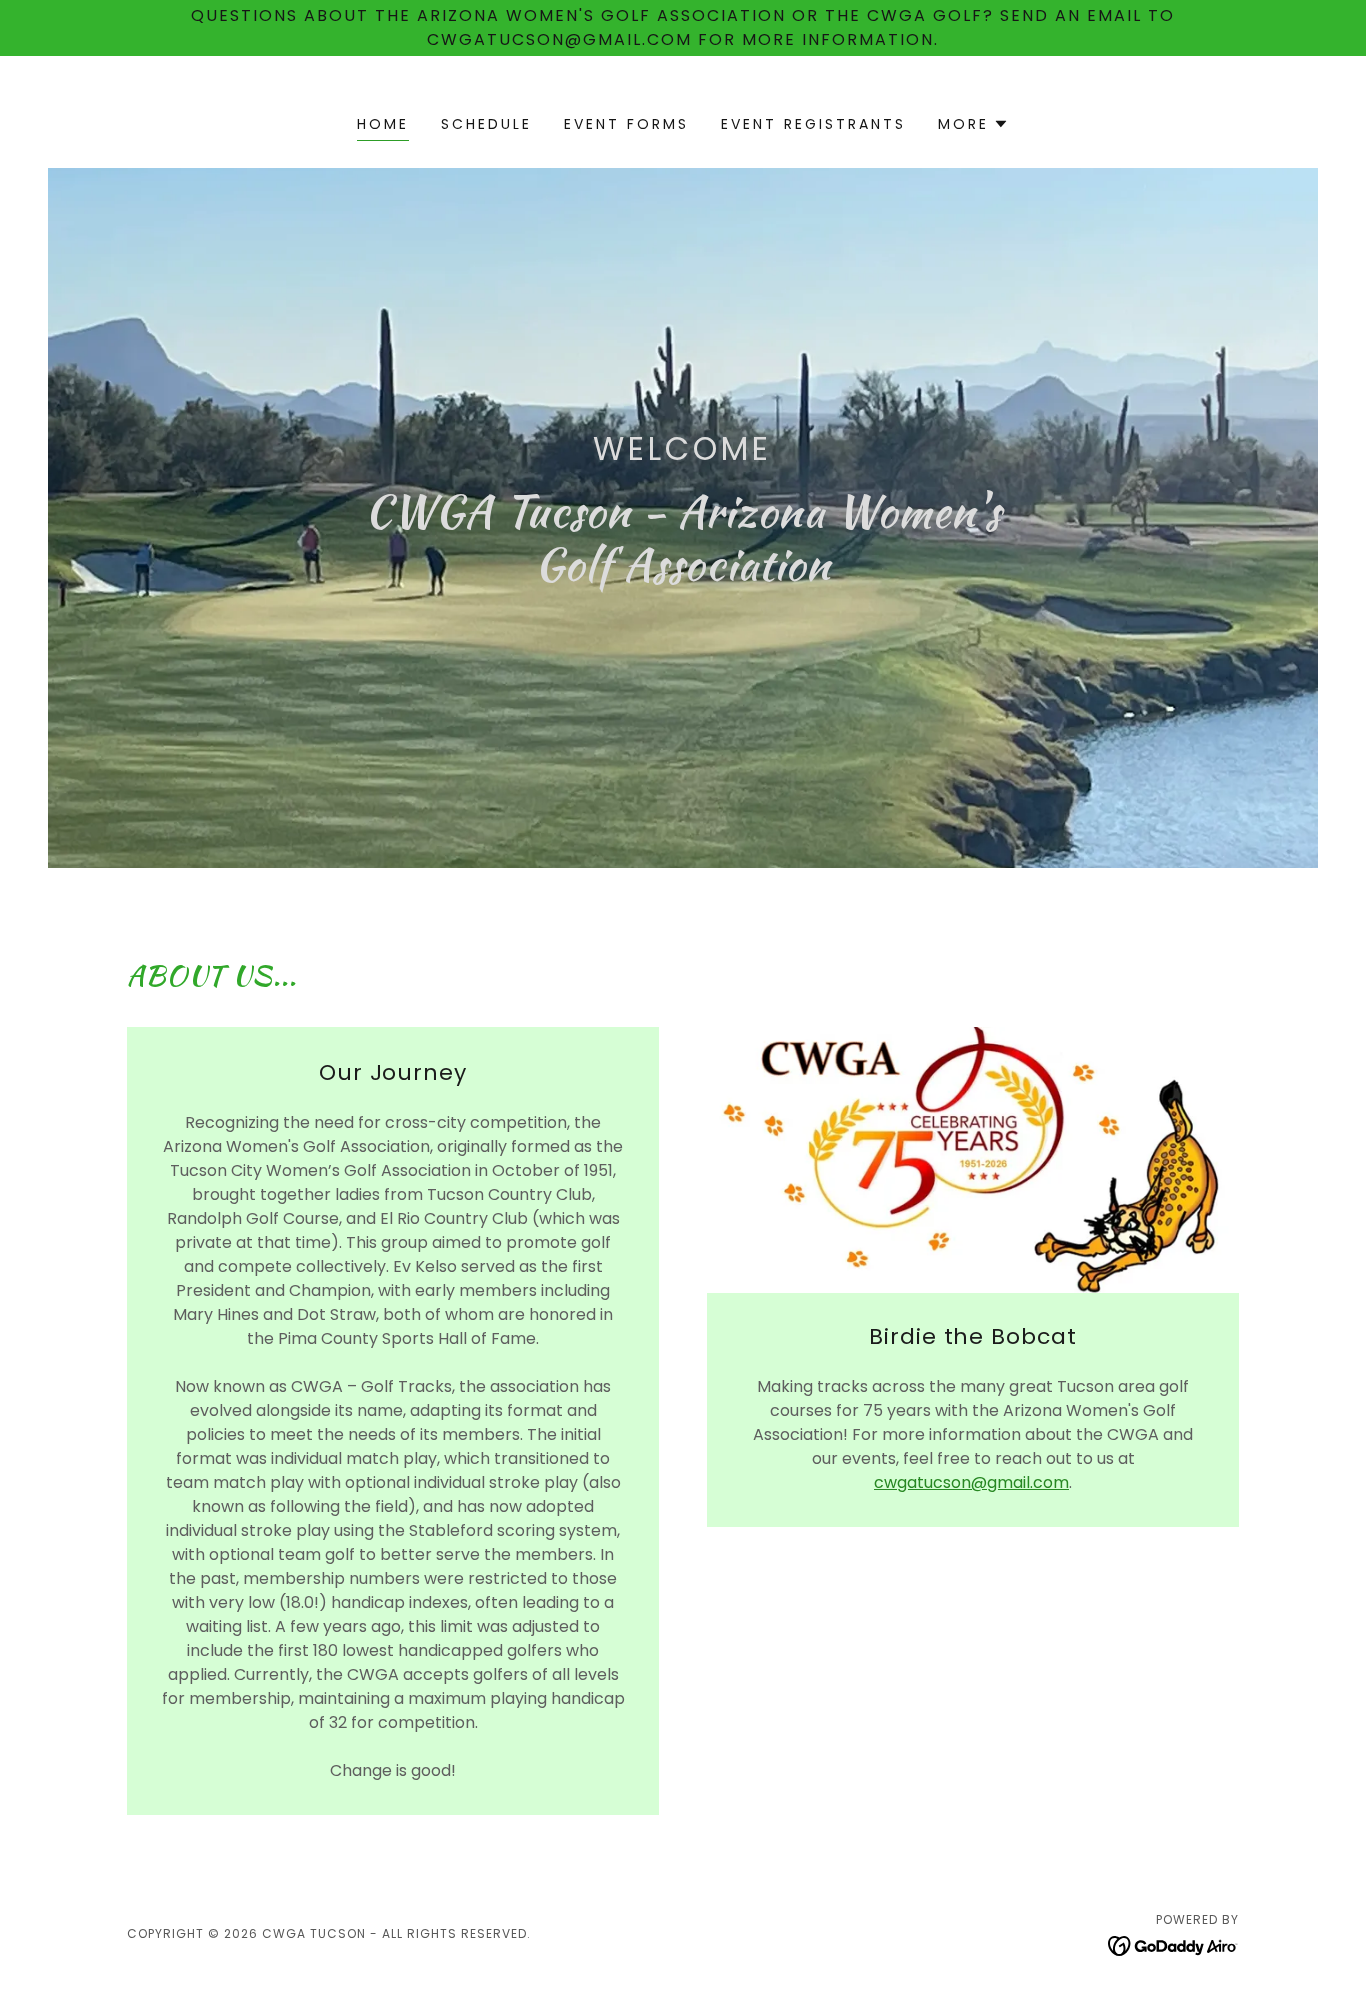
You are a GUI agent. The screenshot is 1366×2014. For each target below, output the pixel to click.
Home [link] (383, 124)
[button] (973, 124)
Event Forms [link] (626, 124)
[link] (1173, 1945)
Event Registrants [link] (813, 124)
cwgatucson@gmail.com (971, 1482)
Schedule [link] (486, 124)
